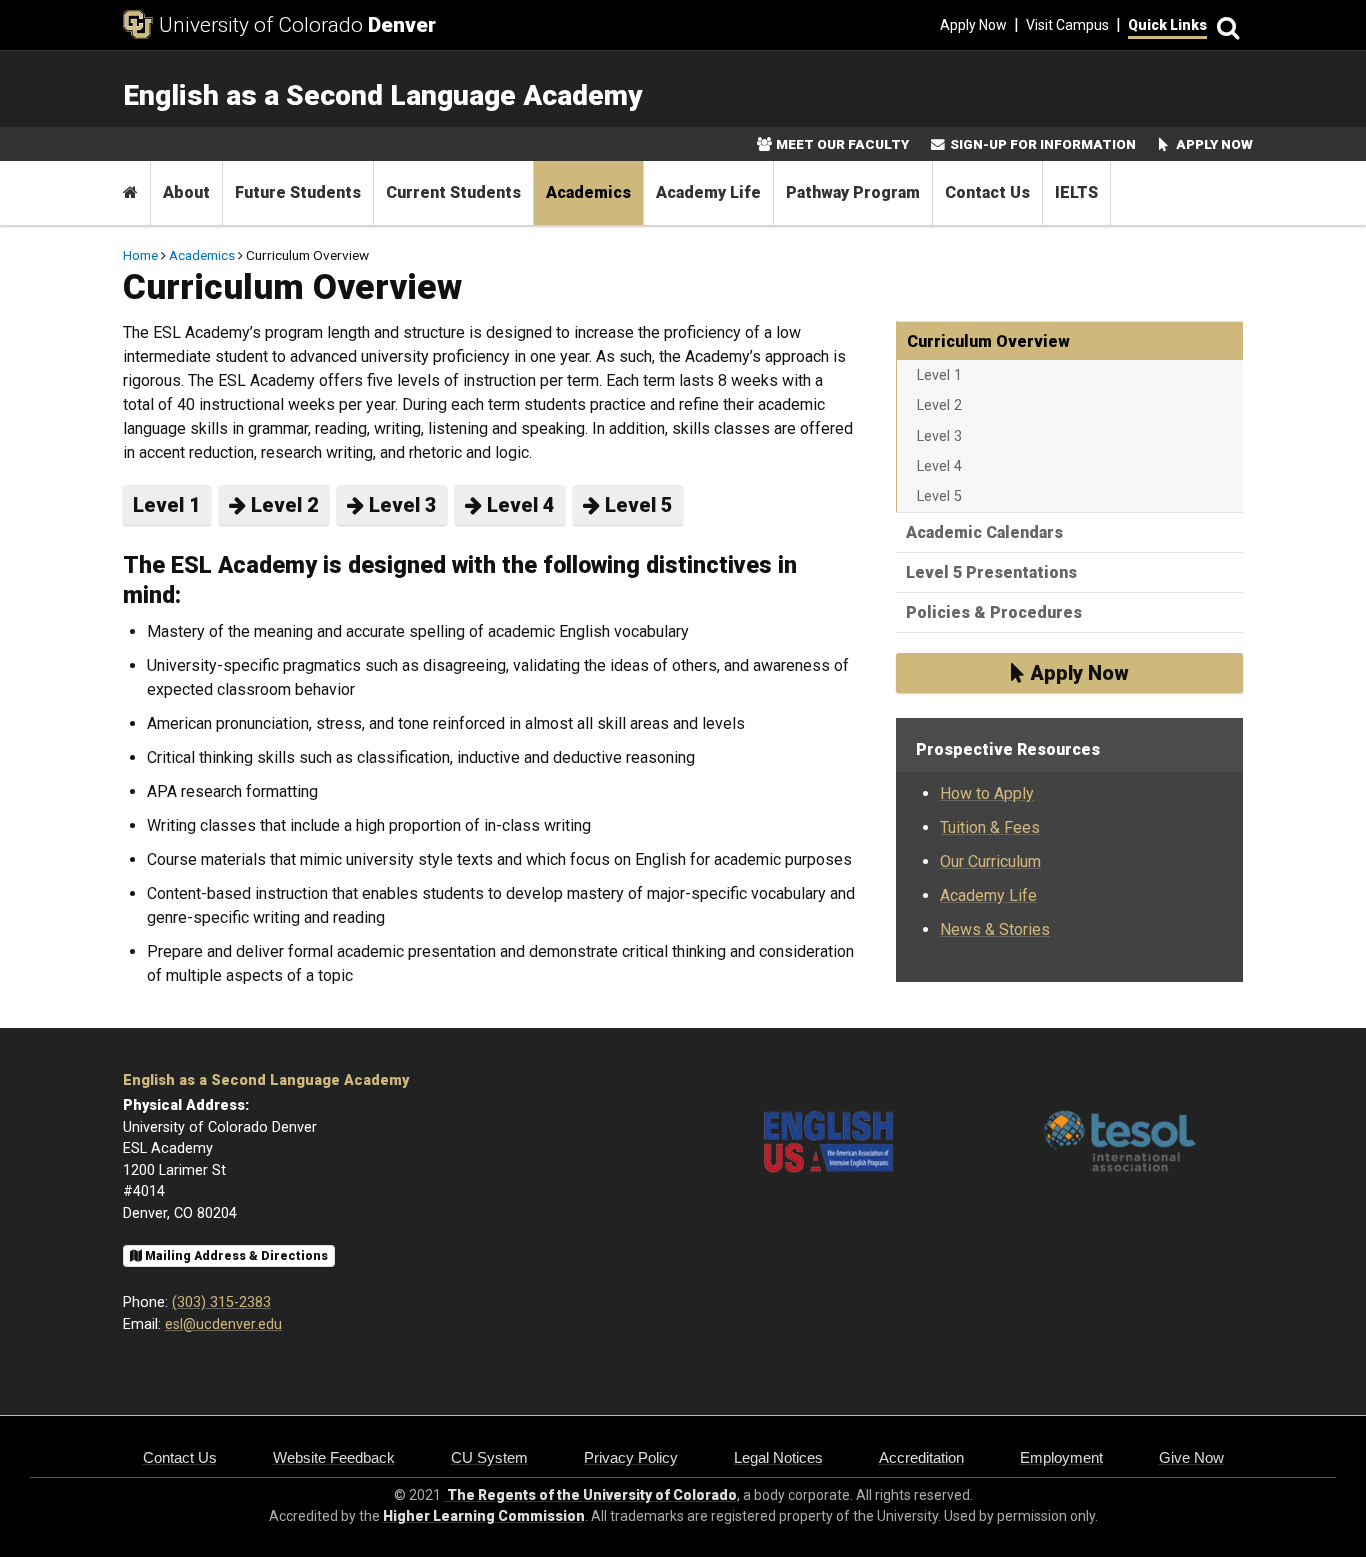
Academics (588, 192)
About (186, 192)
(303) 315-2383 (221, 1302)
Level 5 (636, 505)
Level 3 (400, 505)
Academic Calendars (984, 532)
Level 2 (282, 505)
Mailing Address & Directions (235, 1256)
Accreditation (921, 1457)
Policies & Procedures (994, 612)
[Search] (1225, 25)
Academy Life (708, 192)
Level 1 (167, 505)
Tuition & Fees (990, 827)
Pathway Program (853, 192)
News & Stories (995, 929)
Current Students (453, 192)
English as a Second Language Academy (266, 1080)
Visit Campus (1067, 25)
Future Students (298, 192)
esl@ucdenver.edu (223, 1324)
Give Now (1191, 1457)
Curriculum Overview (988, 341)
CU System (489, 1457)
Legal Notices (778, 1457)
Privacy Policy (631, 1457)
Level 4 (518, 505)
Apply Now (973, 25)
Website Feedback (334, 1457)
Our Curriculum (990, 861)
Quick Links (1167, 25)
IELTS (1076, 192)
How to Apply (987, 793)
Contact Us (987, 192)
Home (140, 255)
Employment (1061, 1457)
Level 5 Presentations (991, 572)
